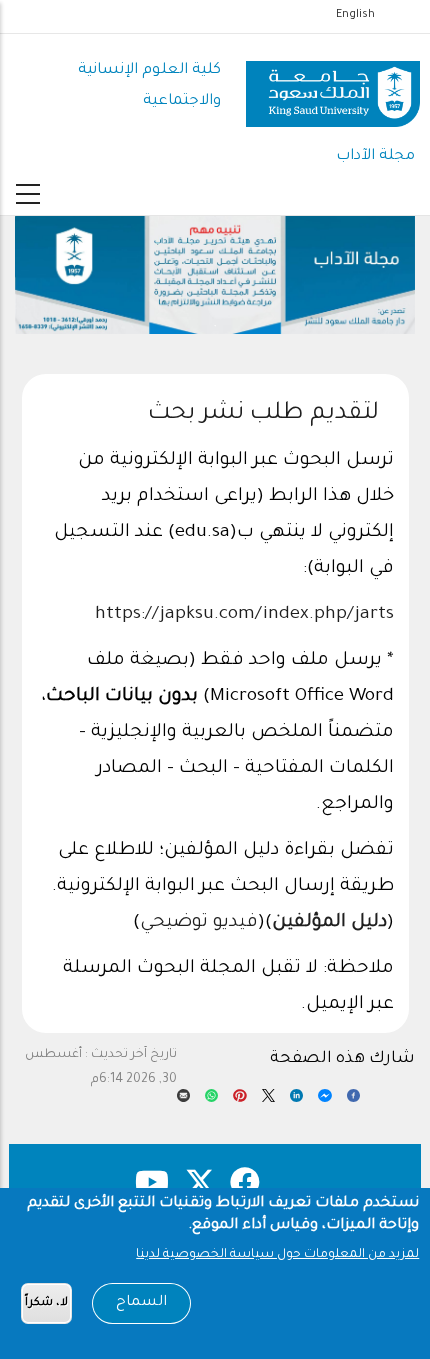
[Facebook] (353, 1101)
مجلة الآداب (375, 156)
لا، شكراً (46, 1303)
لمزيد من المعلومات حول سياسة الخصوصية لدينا (277, 1255)
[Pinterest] (239, 1101)
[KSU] (333, 87)
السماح (141, 1303)
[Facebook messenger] (324, 1101)
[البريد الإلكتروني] (183, 1101)
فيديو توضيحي (199, 923)
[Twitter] (268, 1101)
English (355, 15)
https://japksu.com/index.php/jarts (244, 615)
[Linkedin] (296, 1101)
